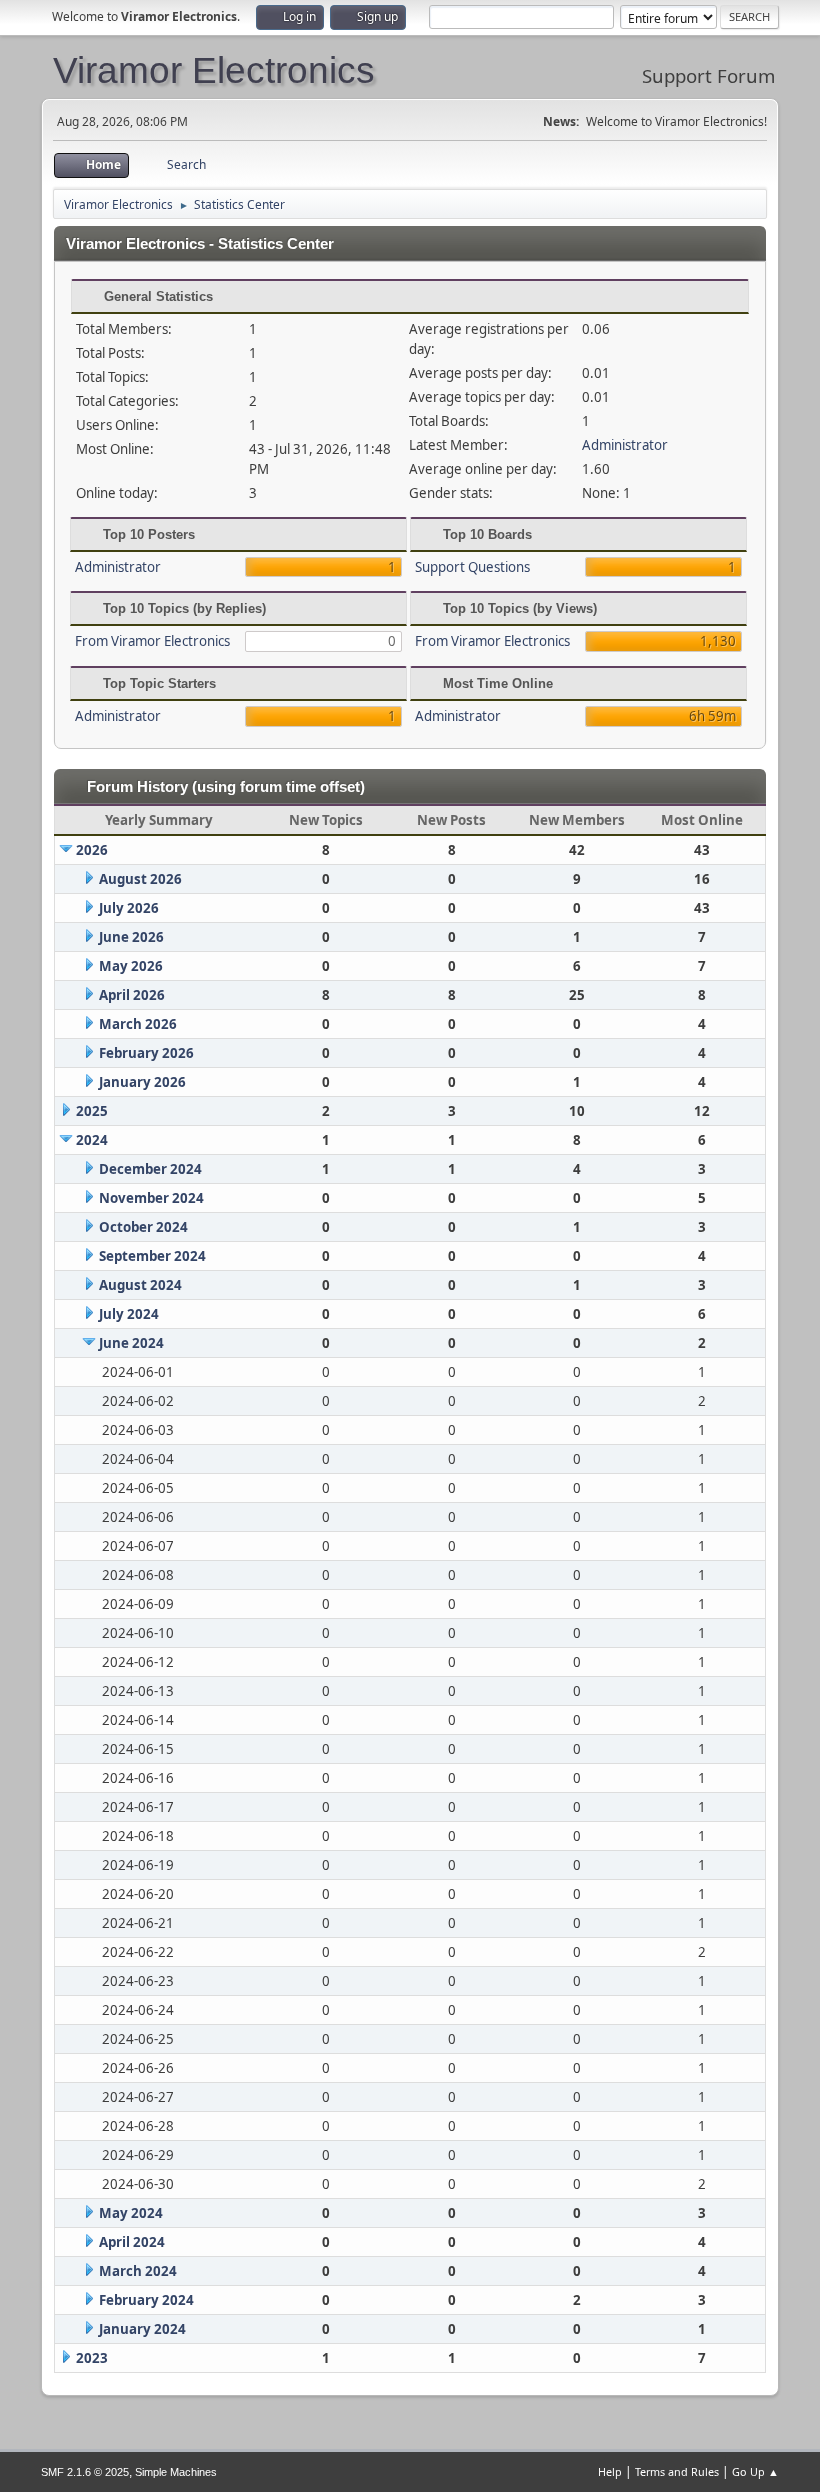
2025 (92, 1111)
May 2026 (131, 966)
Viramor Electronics (214, 70)
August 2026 (140, 879)
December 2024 (150, 1169)
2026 (92, 850)
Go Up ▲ (755, 2471)
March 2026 (138, 1024)
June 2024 (131, 1343)
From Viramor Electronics (152, 641)
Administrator (625, 445)
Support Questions (472, 567)
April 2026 (132, 995)
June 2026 (131, 937)
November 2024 (151, 1198)
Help (610, 2471)
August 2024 (140, 1285)
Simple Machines (176, 2472)
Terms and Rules (677, 2471)
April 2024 (132, 2242)
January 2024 (142, 2329)
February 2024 (146, 2300)
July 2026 (129, 908)
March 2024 (138, 2271)
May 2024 (131, 2213)
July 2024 (129, 1314)
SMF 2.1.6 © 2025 (85, 2472)
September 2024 (152, 1256)
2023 (92, 2358)
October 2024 (143, 1227)
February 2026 (146, 1053)
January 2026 (142, 1082)
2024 (92, 1140)
